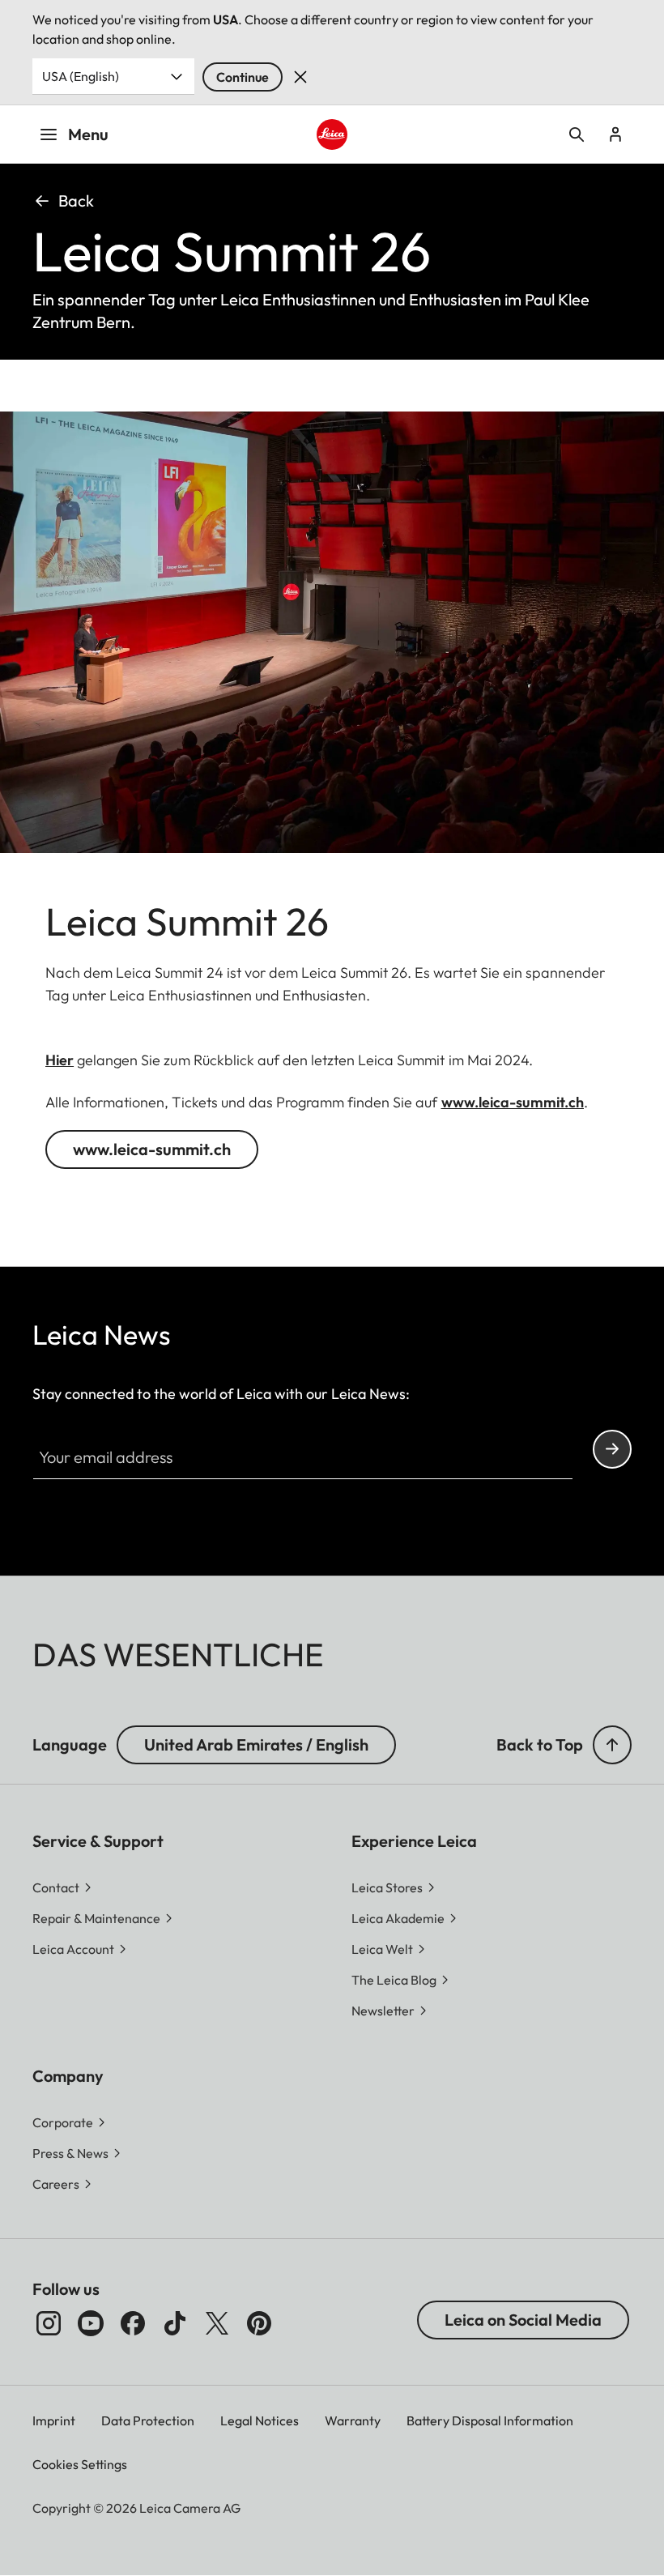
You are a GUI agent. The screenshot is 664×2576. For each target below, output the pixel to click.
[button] (612, 1745)
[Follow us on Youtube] (91, 2323)
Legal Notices (260, 2420)
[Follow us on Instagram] (49, 2323)
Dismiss (300, 77)
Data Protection (148, 2420)
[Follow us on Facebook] (133, 2323)
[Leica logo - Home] (332, 134)
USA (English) (81, 76)
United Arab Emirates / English (256, 1744)
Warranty (353, 2420)
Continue (243, 77)
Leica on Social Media (523, 2320)
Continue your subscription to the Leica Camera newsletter (612, 1449)
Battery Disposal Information (490, 2420)
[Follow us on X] (217, 2323)
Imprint (54, 2420)
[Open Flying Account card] (615, 134)
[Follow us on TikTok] (175, 2323)
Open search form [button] (577, 134)
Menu (88, 134)
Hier (60, 1060)
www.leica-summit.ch (513, 1102)
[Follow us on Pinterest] (259, 2323)
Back (76, 200)
